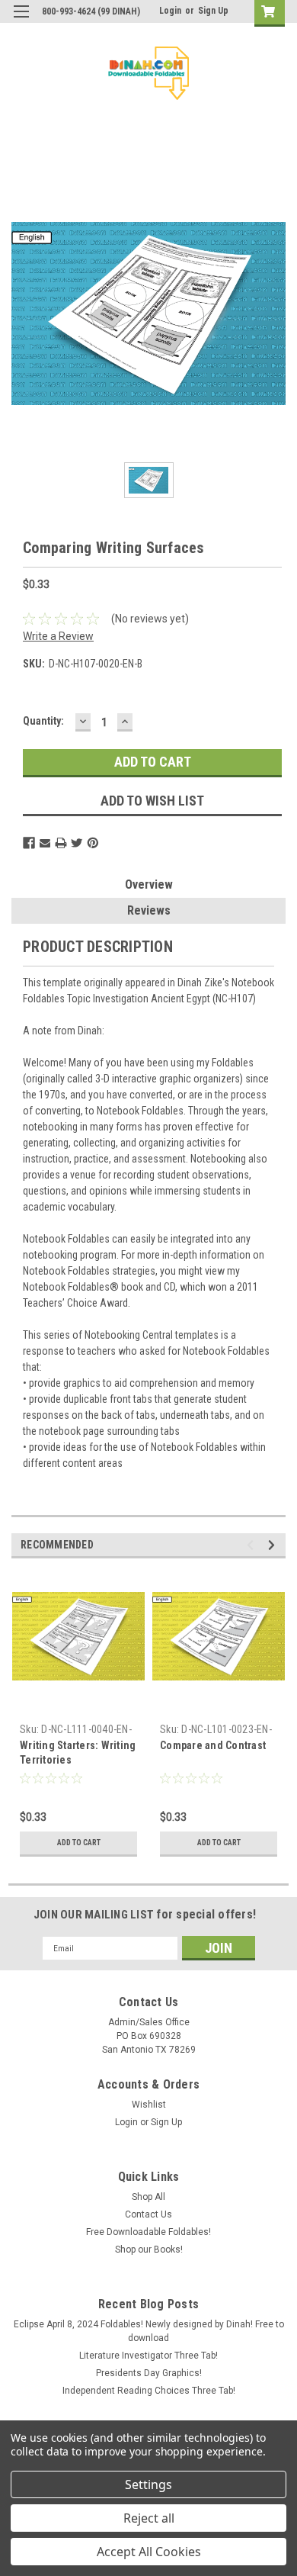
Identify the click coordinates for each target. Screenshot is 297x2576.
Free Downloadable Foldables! (148, 2232)
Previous (252, 1545)
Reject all (149, 2518)
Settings (148, 2484)
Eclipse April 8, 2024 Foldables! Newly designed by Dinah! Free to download (149, 2331)
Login (170, 11)
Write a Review (58, 636)
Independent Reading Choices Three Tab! (149, 2391)
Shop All (148, 2197)
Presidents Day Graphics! (149, 2373)
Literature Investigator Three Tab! (148, 2356)
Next (274, 1545)
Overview (149, 884)
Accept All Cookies (149, 2552)
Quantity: (43, 721)
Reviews (149, 910)
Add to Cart (79, 1843)
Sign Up (213, 11)
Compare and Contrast (213, 1745)
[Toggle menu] (21, 21)
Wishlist (149, 2105)
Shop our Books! (149, 2250)
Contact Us (148, 2214)
